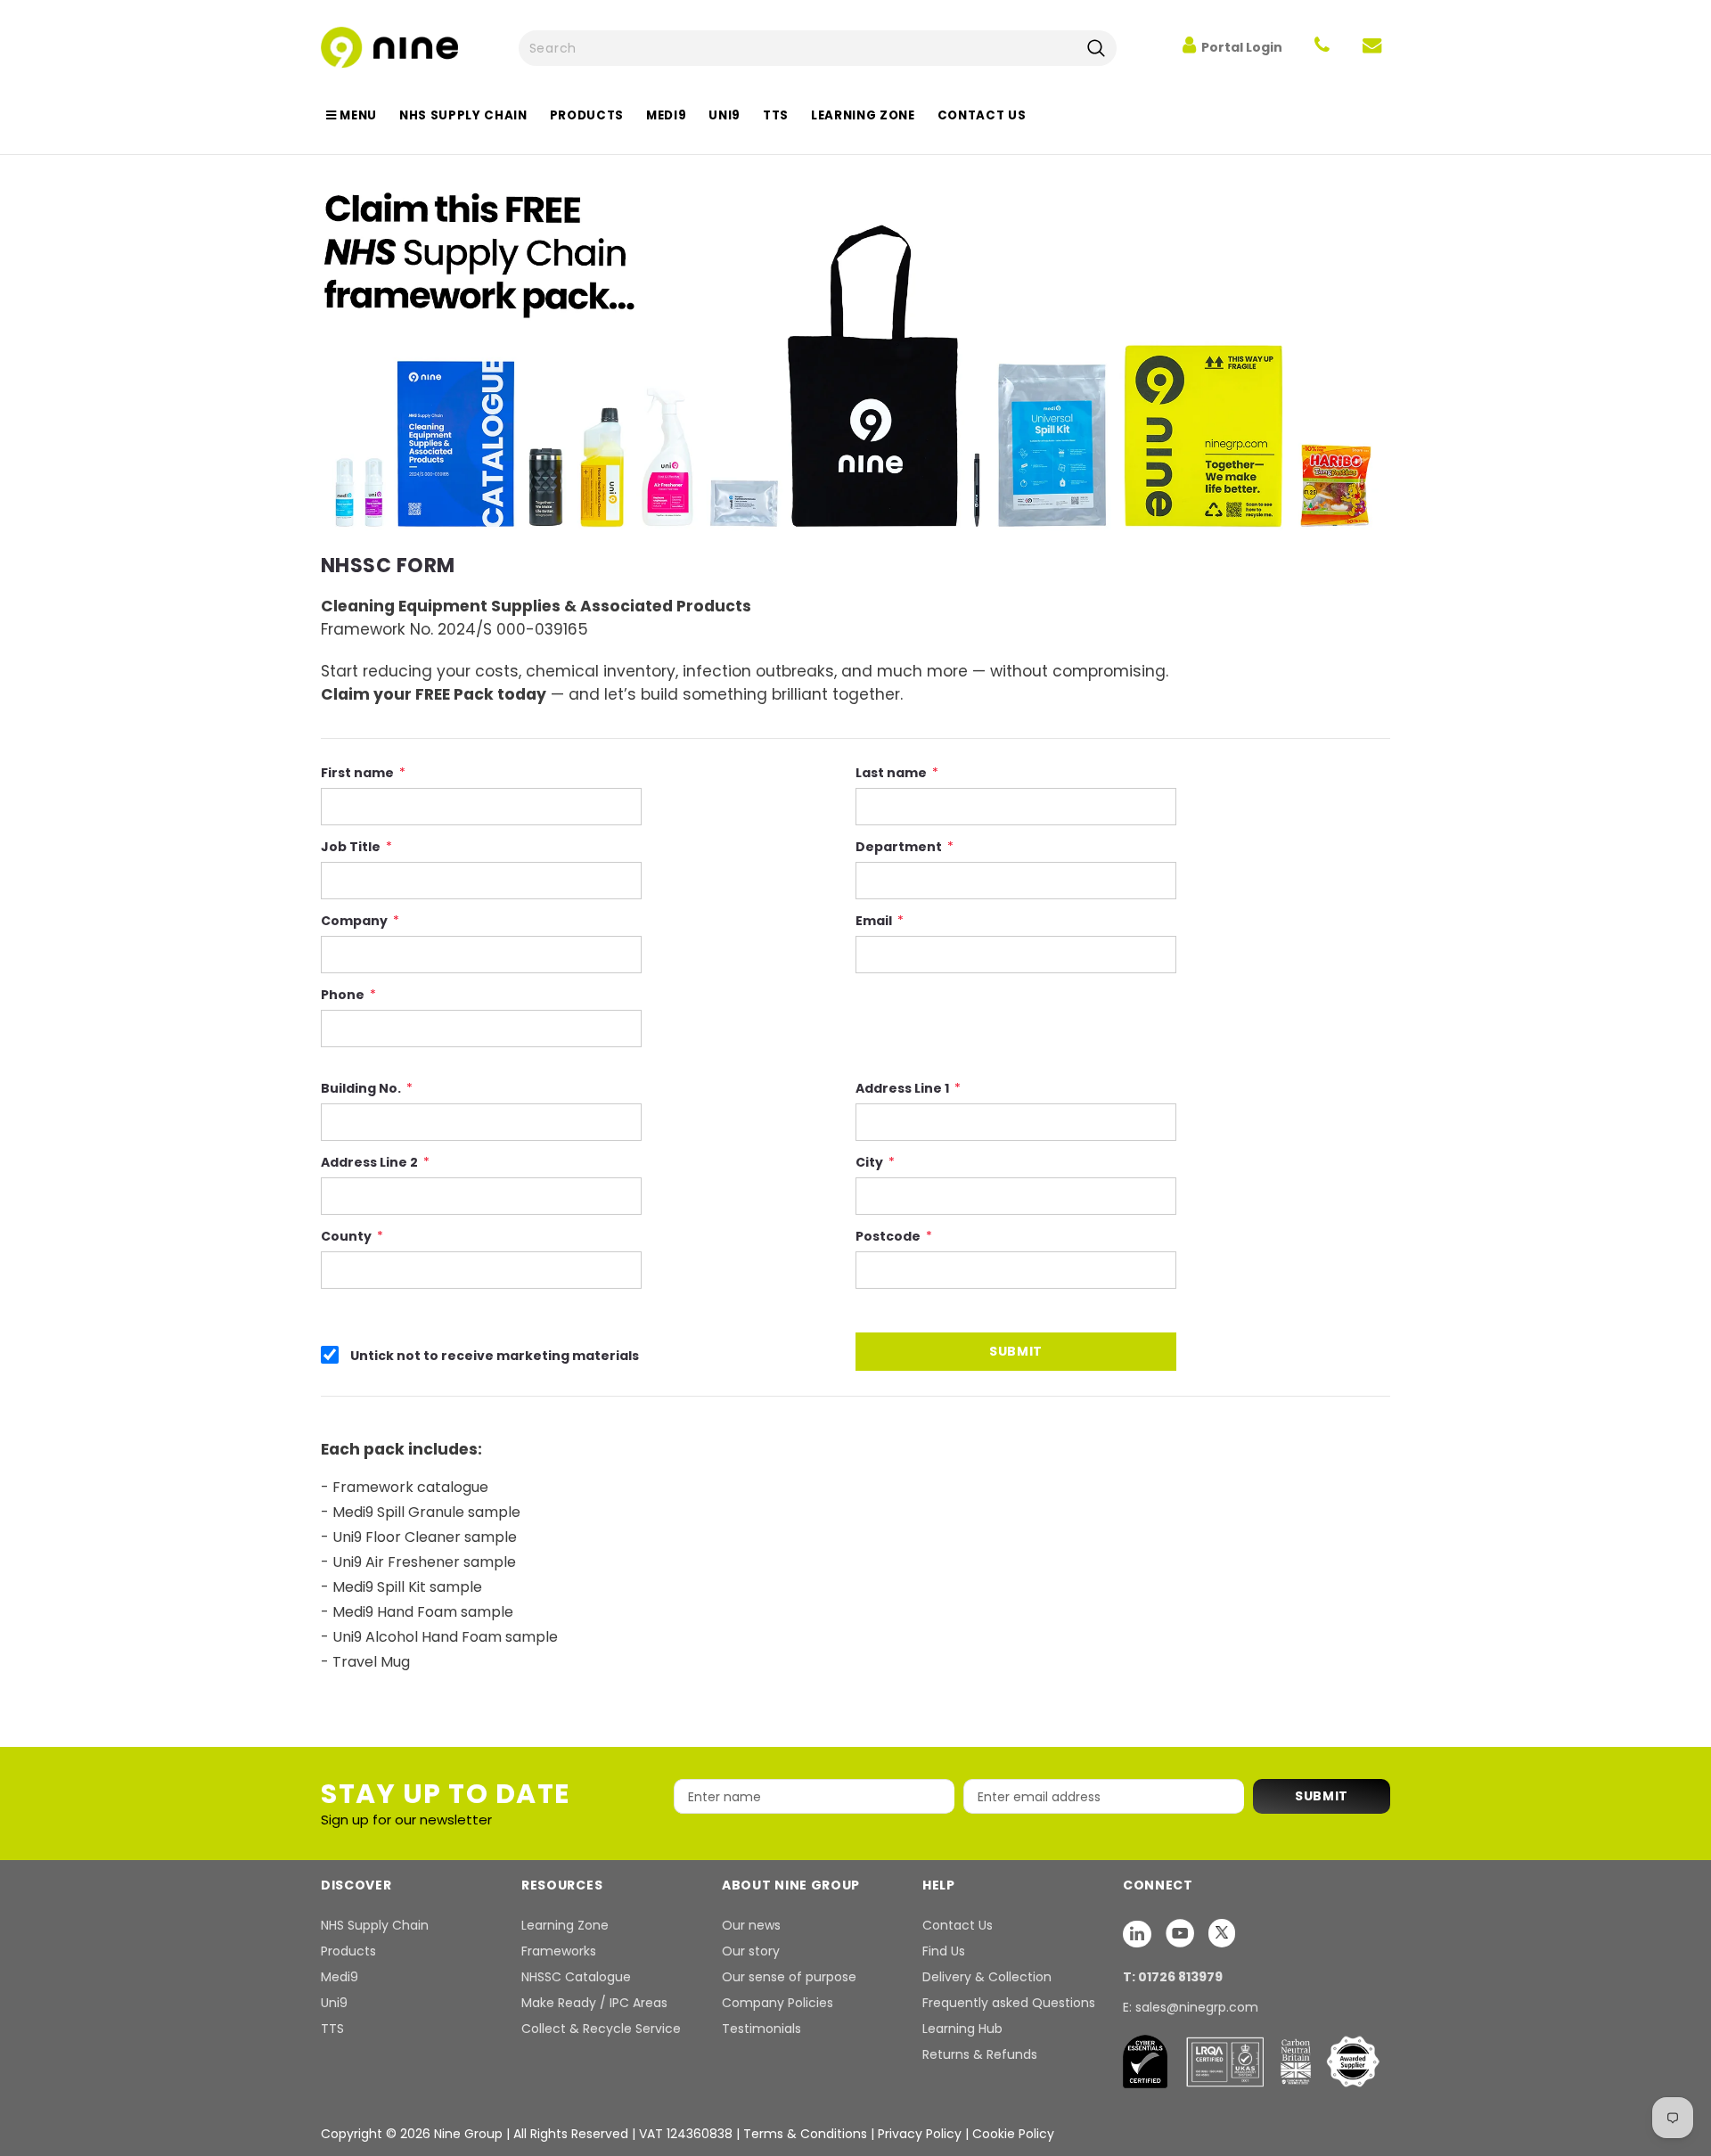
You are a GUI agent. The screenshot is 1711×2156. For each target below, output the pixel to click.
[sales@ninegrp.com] (1372, 47)
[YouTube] (1182, 1933)
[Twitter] (1222, 1933)
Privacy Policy (921, 2134)
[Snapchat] (1139, 1933)
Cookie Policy (1013, 2134)
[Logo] (389, 46)
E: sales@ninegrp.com (1191, 2007)
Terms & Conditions (805, 2134)
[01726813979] (1322, 47)
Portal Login (1242, 47)
